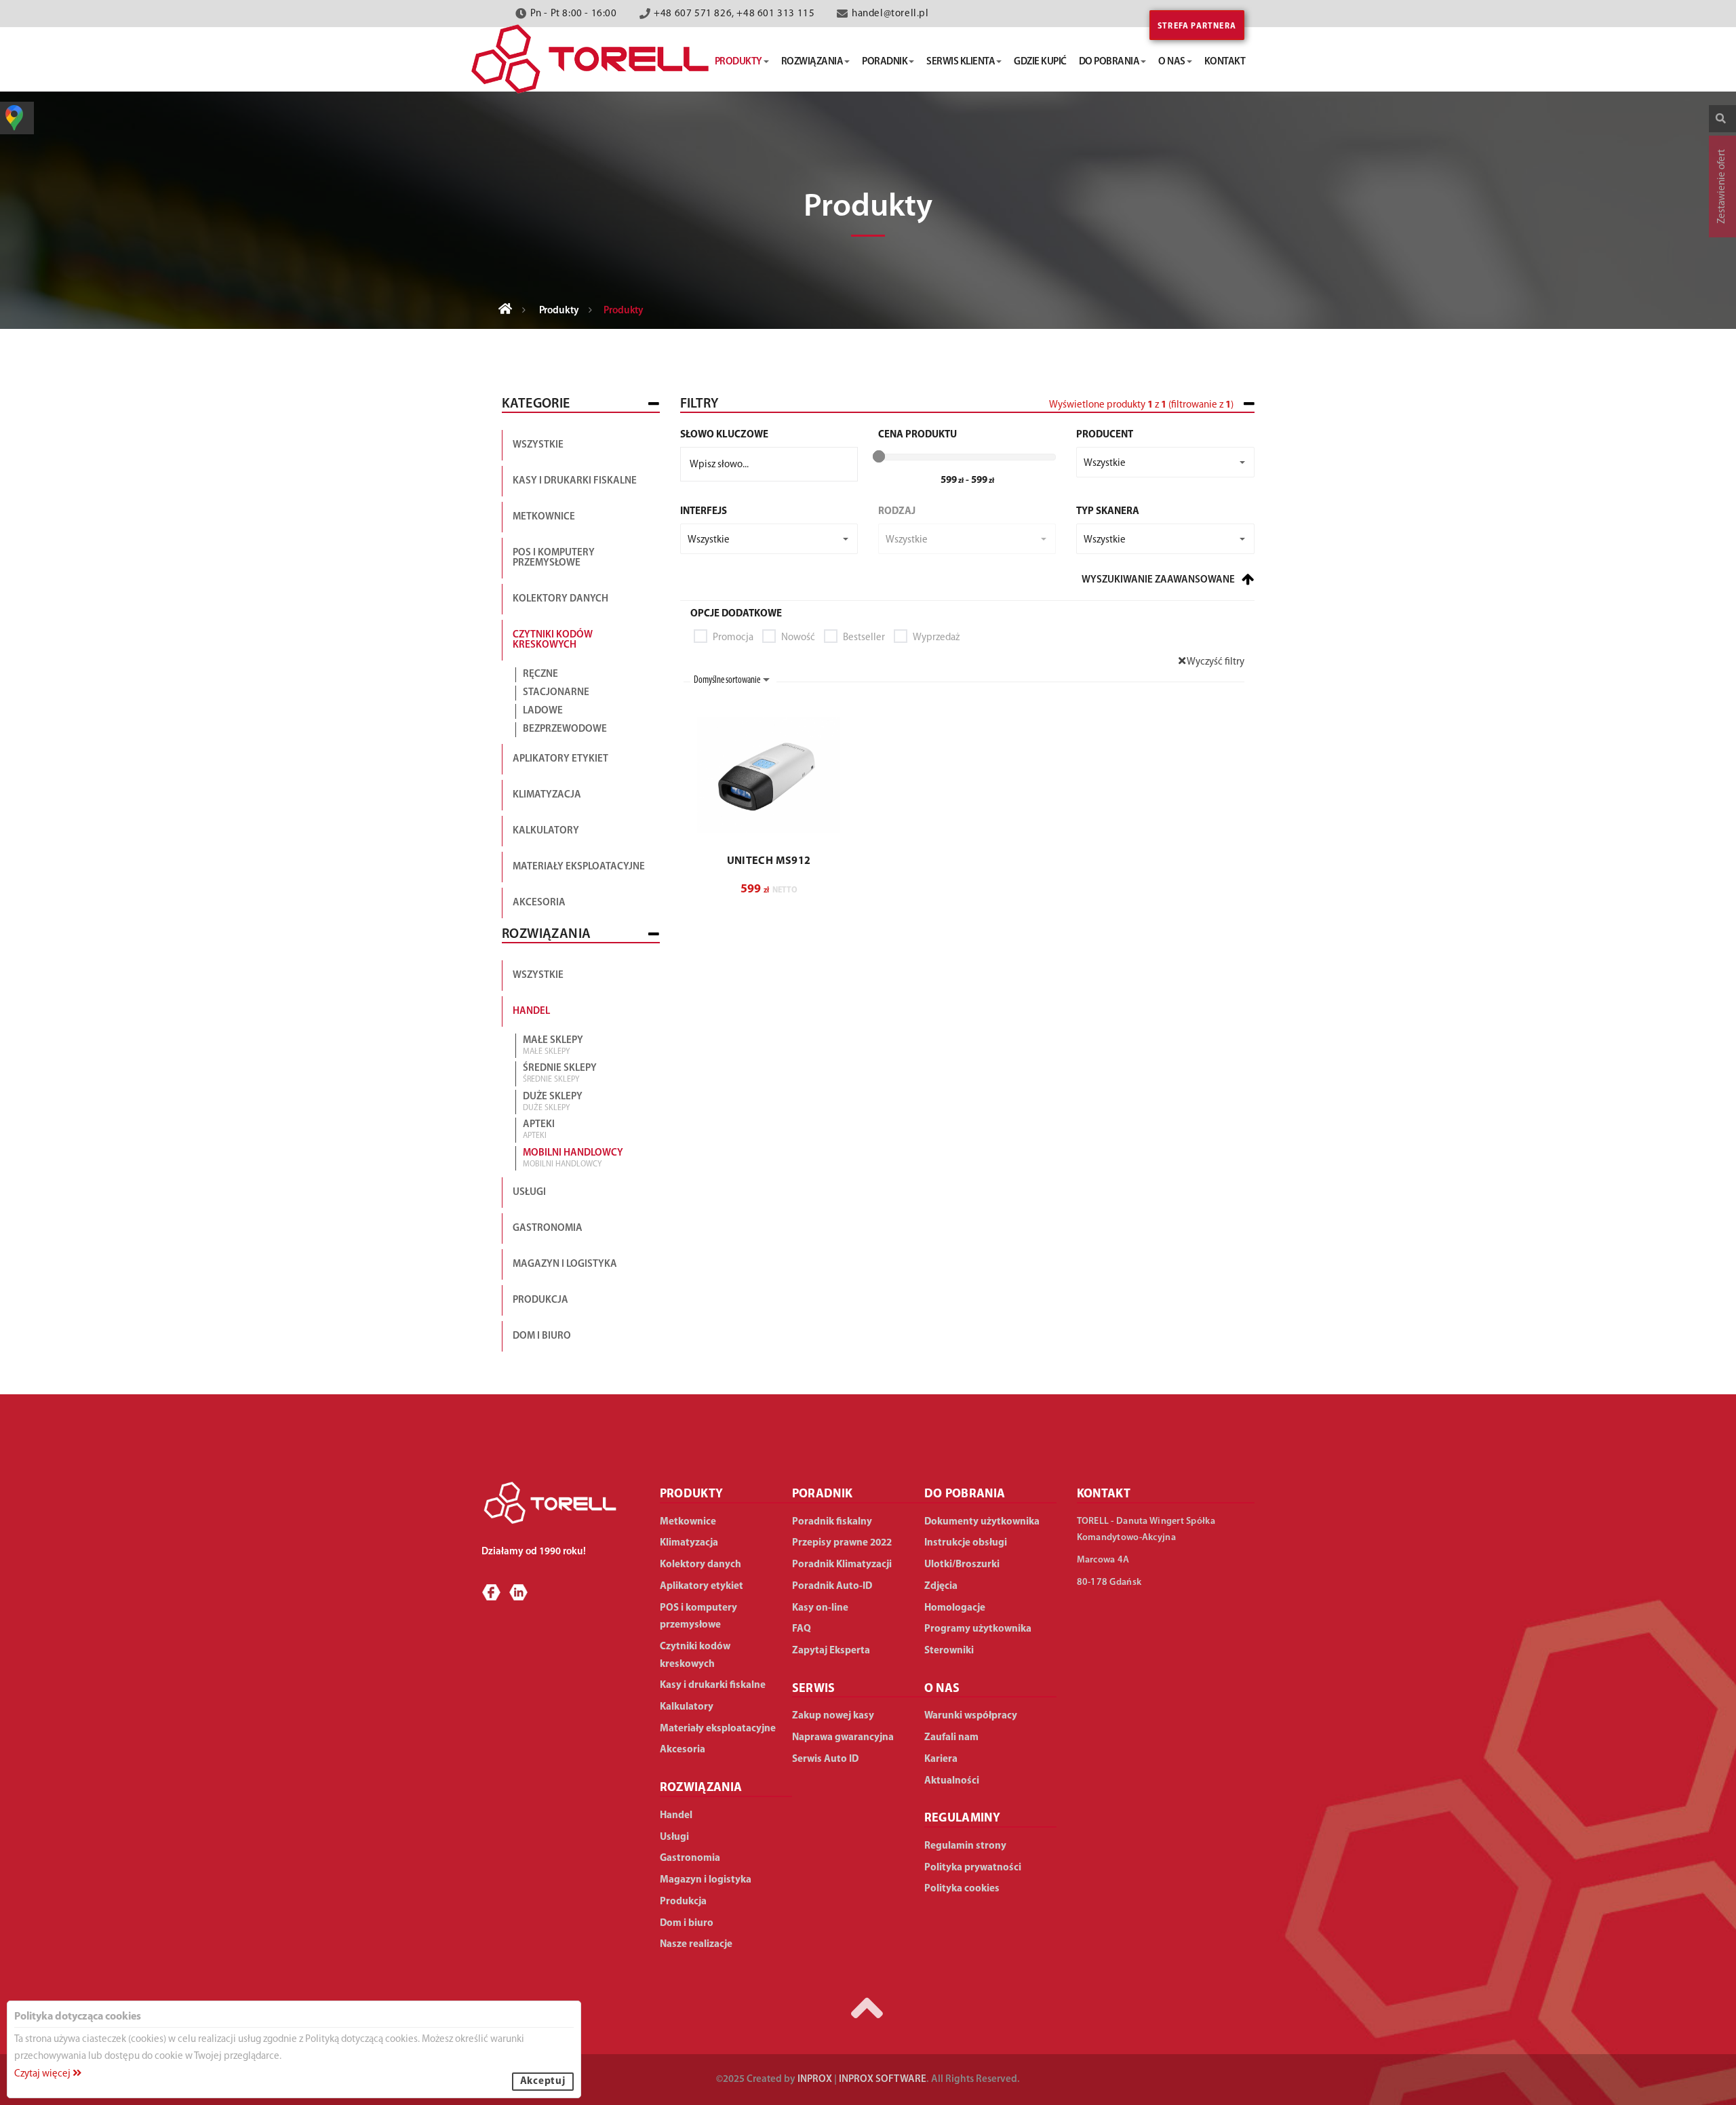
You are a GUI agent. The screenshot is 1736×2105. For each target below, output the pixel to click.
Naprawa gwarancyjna (843, 1738)
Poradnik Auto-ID (832, 1587)
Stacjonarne (556, 693)
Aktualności (952, 1781)
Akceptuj (543, 2082)
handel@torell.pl (890, 14)
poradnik (885, 62)
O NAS (942, 1689)
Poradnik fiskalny (832, 1522)
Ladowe (543, 711)
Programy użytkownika (978, 1629)
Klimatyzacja (547, 795)
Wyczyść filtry (1215, 662)
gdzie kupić (1040, 62)
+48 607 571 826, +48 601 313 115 (734, 14)
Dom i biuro (542, 1336)
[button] (1165, 462)
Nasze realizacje (696, 1945)
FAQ (802, 1629)
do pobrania (1109, 62)
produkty (738, 62)
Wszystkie (538, 445)
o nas (1172, 62)
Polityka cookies (962, 1889)
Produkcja (540, 1300)
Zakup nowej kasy (833, 1716)
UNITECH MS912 (769, 861)
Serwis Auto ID (825, 1759)
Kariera (941, 1759)
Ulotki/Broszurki (962, 1565)
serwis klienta (961, 62)
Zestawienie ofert (1722, 186)
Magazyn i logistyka (565, 1264)
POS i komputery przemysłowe (554, 558)
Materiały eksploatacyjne (579, 867)
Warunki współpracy (971, 1716)
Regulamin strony (965, 1846)
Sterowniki (949, 1651)
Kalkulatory (546, 831)
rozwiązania (812, 62)
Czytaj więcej (43, 2074)
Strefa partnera (1197, 26)
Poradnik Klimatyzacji (842, 1565)
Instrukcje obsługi (966, 1543)
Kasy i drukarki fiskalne (575, 481)
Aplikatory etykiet (560, 759)
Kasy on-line (820, 1608)
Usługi (529, 1193)
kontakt (1225, 62)
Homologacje (955, 1608)
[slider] (879, 456)
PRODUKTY (692, 1495)
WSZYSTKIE (538, 976)
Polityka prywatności (973, 1868)
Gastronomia (548, 1228)
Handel (531, 1011)
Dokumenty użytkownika (982, 1522)
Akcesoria (539, 903)
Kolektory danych (560, 599)
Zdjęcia (941, 1587)
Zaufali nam (951, 1738)
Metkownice (544, 517)
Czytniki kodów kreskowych (553, 640)
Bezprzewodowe (565, 729)
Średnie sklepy (560, 1074)
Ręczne (540, 674)
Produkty (559, 311)
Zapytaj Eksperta (831, 1651)
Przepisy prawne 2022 (842, 1543)
